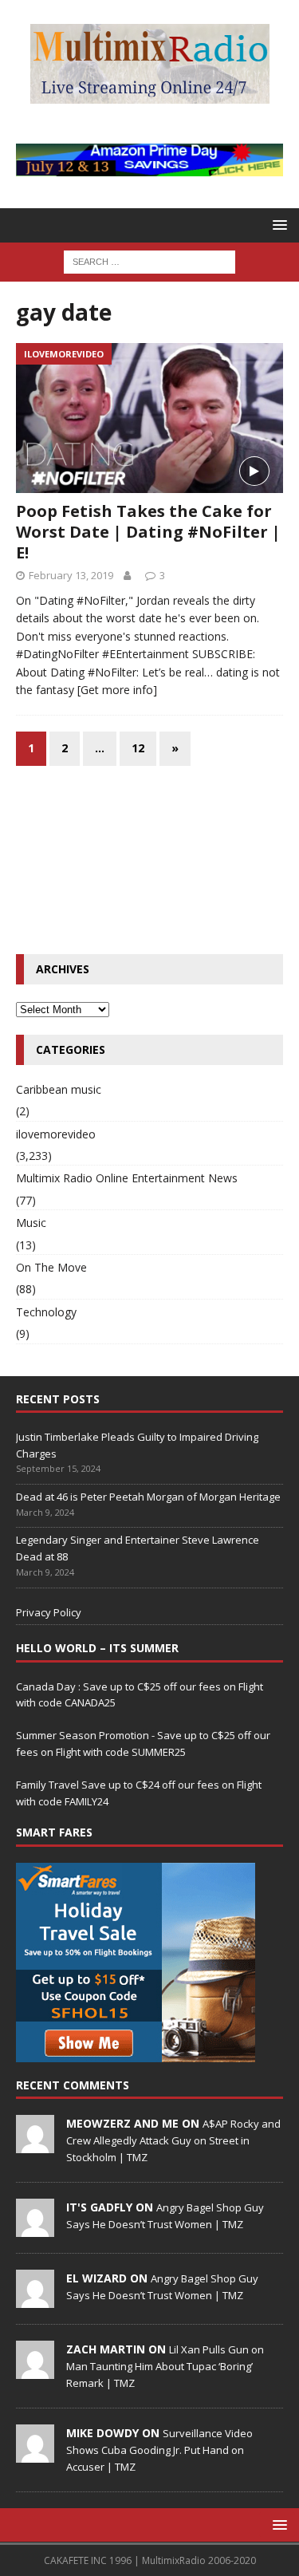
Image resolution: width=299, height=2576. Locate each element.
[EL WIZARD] (35, 2299)
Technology (46, 1312)
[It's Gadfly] (35, 2228)
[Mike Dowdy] (35, 2454)
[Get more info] (117, 690)
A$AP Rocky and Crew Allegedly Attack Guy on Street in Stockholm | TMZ (173, 2140)
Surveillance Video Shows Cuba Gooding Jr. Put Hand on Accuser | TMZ (159, 2450)
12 (138, 748)
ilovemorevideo (56, 1134)
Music (31, 1223)
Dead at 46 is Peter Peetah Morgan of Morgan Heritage (148, 1497)
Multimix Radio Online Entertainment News (127, 1178)
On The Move (51, 1267)
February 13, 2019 (71, 575)
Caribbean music (59, 1089)
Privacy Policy (49, 1612)
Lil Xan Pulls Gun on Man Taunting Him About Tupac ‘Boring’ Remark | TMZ (165, 2366)
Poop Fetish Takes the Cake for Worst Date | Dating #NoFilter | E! (148, 532)
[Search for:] (149, 261)
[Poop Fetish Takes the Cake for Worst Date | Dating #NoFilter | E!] (149, 418)
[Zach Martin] (35, 2370)
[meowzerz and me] (35, 2144)
